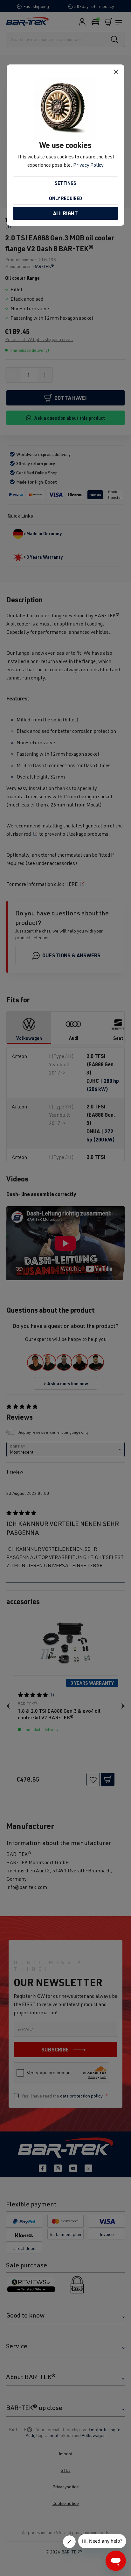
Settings (65, 183)
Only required (65, 198)
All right (65, 213)
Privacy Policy (88, 165)
